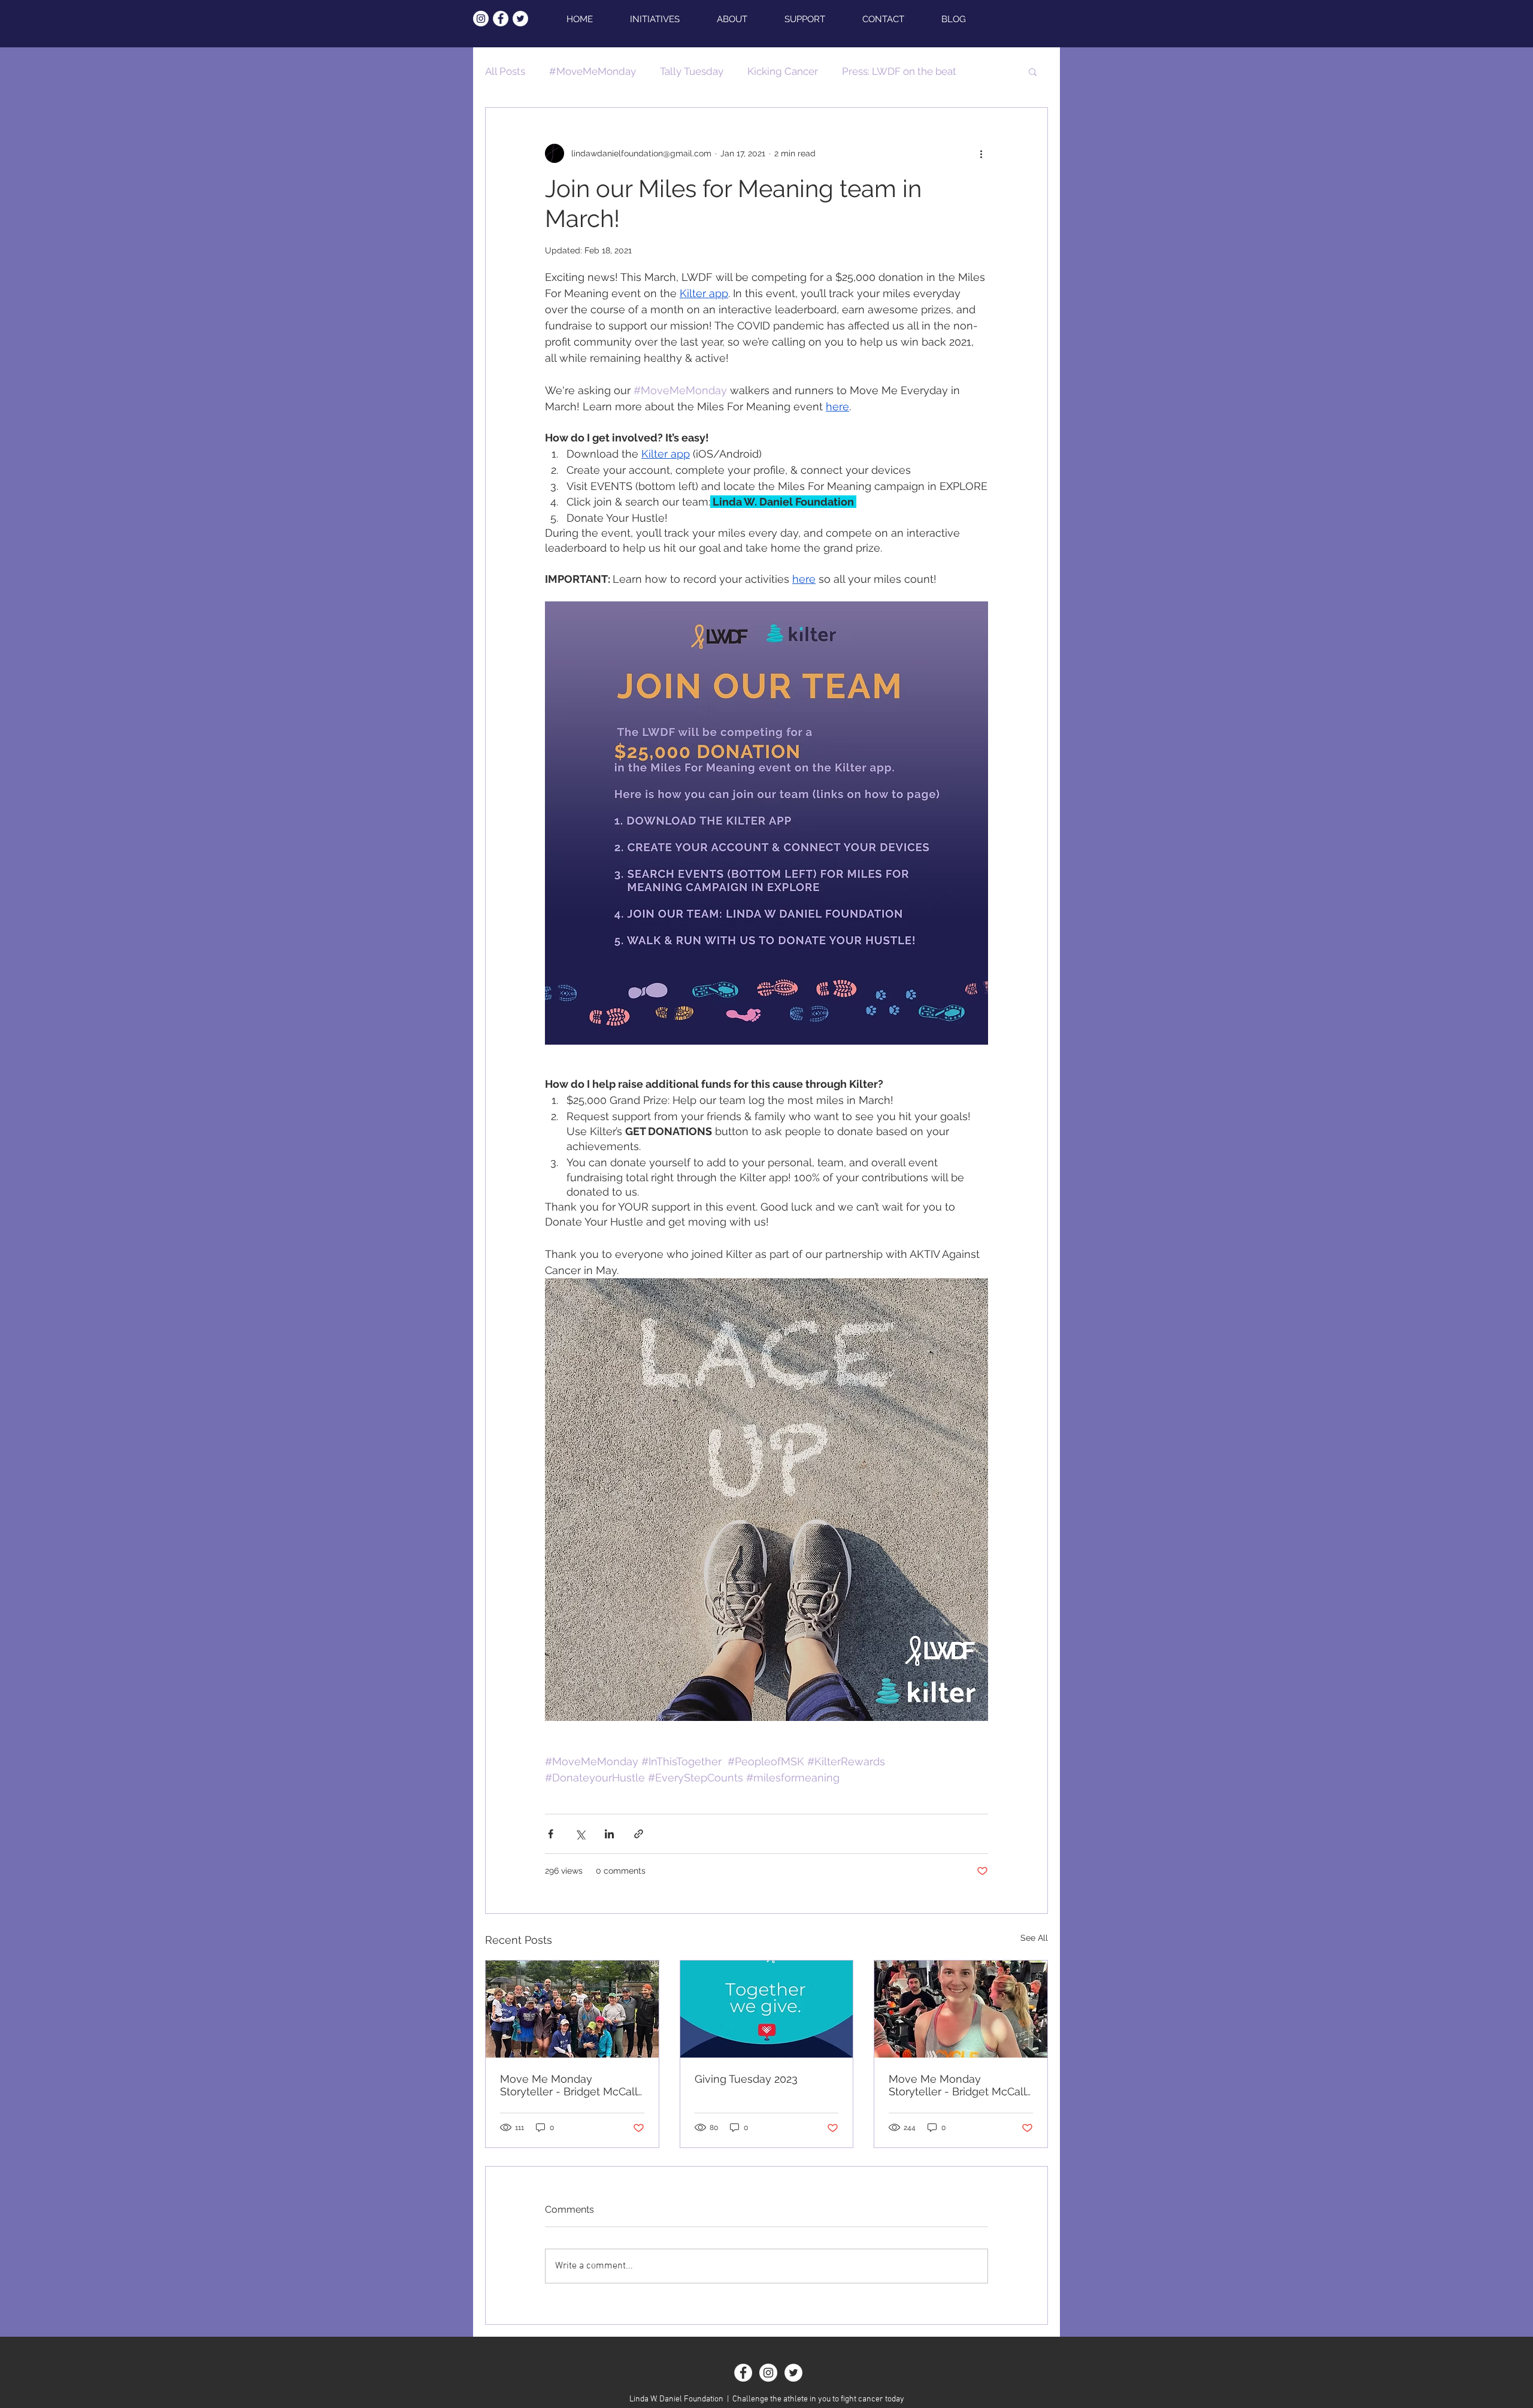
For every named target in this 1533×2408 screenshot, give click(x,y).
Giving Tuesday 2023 (746, 2079)
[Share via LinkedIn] (609, 1834)
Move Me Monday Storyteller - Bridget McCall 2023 (957, 2085)
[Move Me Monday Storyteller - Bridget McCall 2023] (961, 2009)
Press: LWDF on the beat (899, 71)
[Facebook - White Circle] (501, 19)
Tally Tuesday (692, 71)
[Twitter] (793, 2373)
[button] (1033, 71)
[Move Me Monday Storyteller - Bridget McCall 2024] (572, 2009)
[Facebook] (743, 2373)
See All (1034, 1938)
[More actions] (981, 153)
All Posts (505, 71)
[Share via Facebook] (551, 1834)
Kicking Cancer (783, 71)
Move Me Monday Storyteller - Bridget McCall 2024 (569, 2085)
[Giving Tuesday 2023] (767, 2009)
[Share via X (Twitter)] (580, 1834)
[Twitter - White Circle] (520, 19)
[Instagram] (768, 2373)
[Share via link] (639, 1834)
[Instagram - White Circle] (481, 19)
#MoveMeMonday (593, 71)
